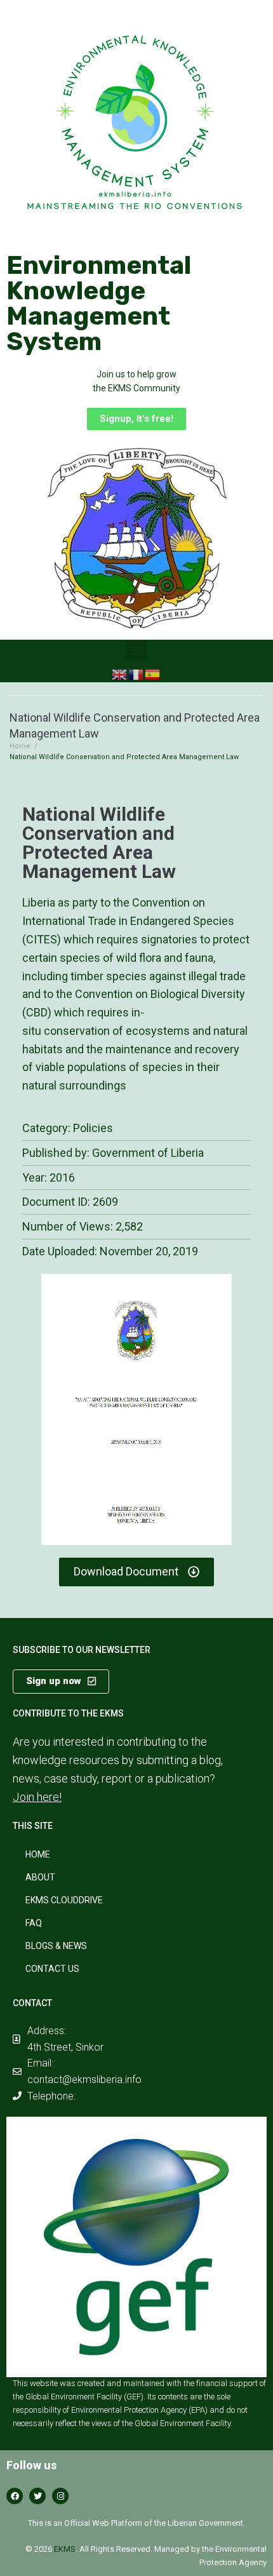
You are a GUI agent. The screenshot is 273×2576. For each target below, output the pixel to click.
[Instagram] (60, 2496)
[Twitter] (37, 2496)
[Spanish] (153, 674)
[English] (120, 674)
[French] (136, 674)
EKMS (65, 2549)
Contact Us (52, 1969)
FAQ (34, 1923)
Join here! (37, 1797)
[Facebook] (15, 2496)
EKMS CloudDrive (64, 1900)
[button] (136, 419)
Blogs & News (56, 1946)
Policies (93, 1128)
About (40, 1877)
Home (20, 746)
